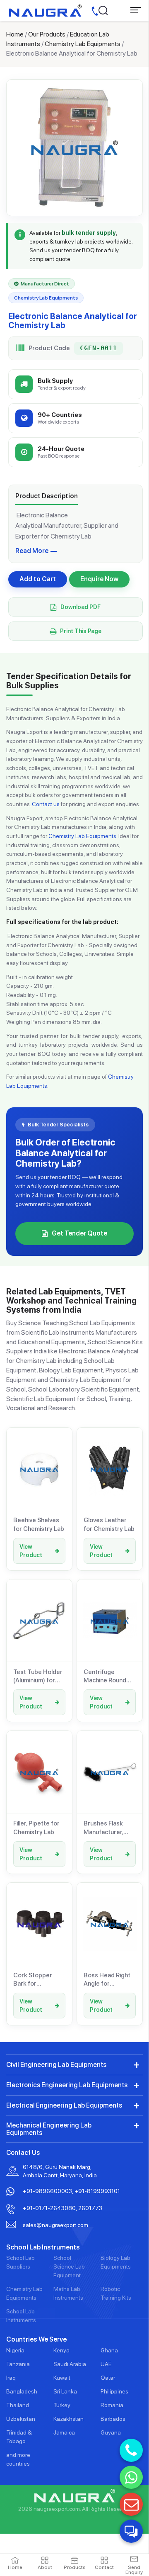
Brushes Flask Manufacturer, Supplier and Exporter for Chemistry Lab (104, 1828)
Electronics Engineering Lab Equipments (67, 2085)
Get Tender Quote (79, 1233)
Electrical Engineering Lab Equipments (64, 2105)
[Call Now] (131, 2450)
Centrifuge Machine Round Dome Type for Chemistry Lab (105, 1677)
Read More (32, 551)
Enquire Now (99, 579)
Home (15, 34)
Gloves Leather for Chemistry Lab (109, 1524)
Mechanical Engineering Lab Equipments (49, 2129)
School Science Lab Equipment (69, 2266)
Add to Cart (38, 579)
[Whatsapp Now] (131, 2477)
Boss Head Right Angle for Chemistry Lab (107, 1980)
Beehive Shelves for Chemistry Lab (39, 1524)
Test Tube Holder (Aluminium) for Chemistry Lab (38, 1677)
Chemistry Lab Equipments (83, 44)
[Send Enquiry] (131, 2504)
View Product (31, 1551)
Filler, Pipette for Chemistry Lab (36, 1828)
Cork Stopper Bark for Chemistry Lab (34, 1980)
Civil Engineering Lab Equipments (56, 2065)
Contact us (46, 804)
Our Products (47, 34)
